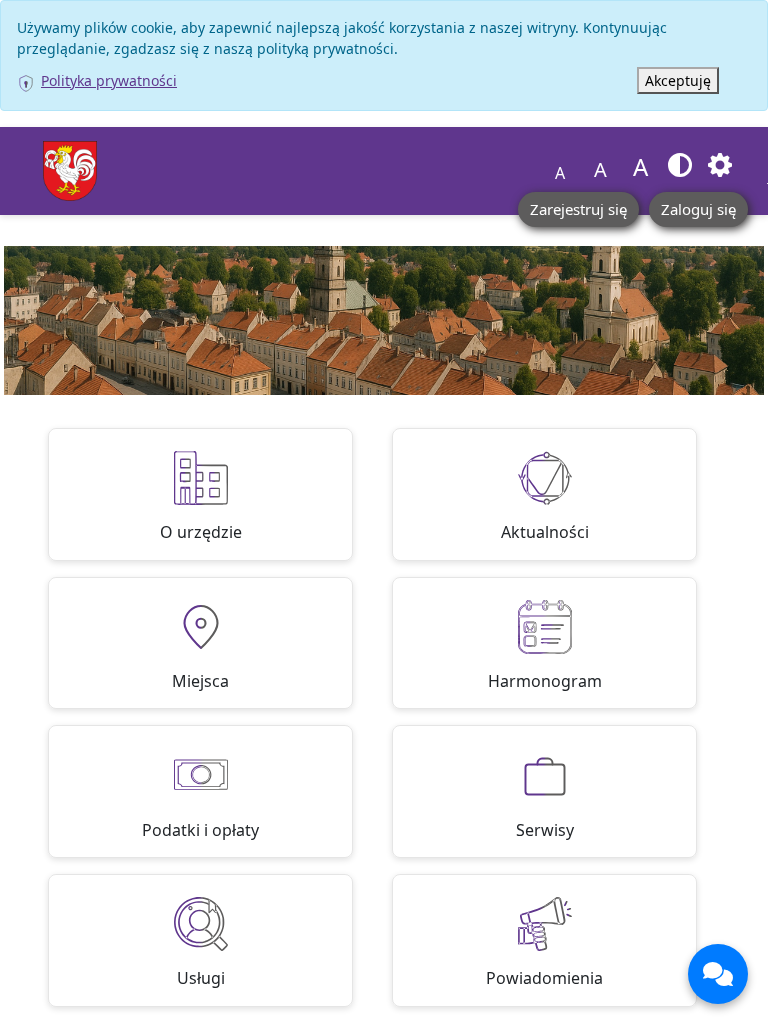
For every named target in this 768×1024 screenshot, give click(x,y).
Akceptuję (678, 80)
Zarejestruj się (578, 209)
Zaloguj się (698, 209)
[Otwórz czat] (718, 974)
